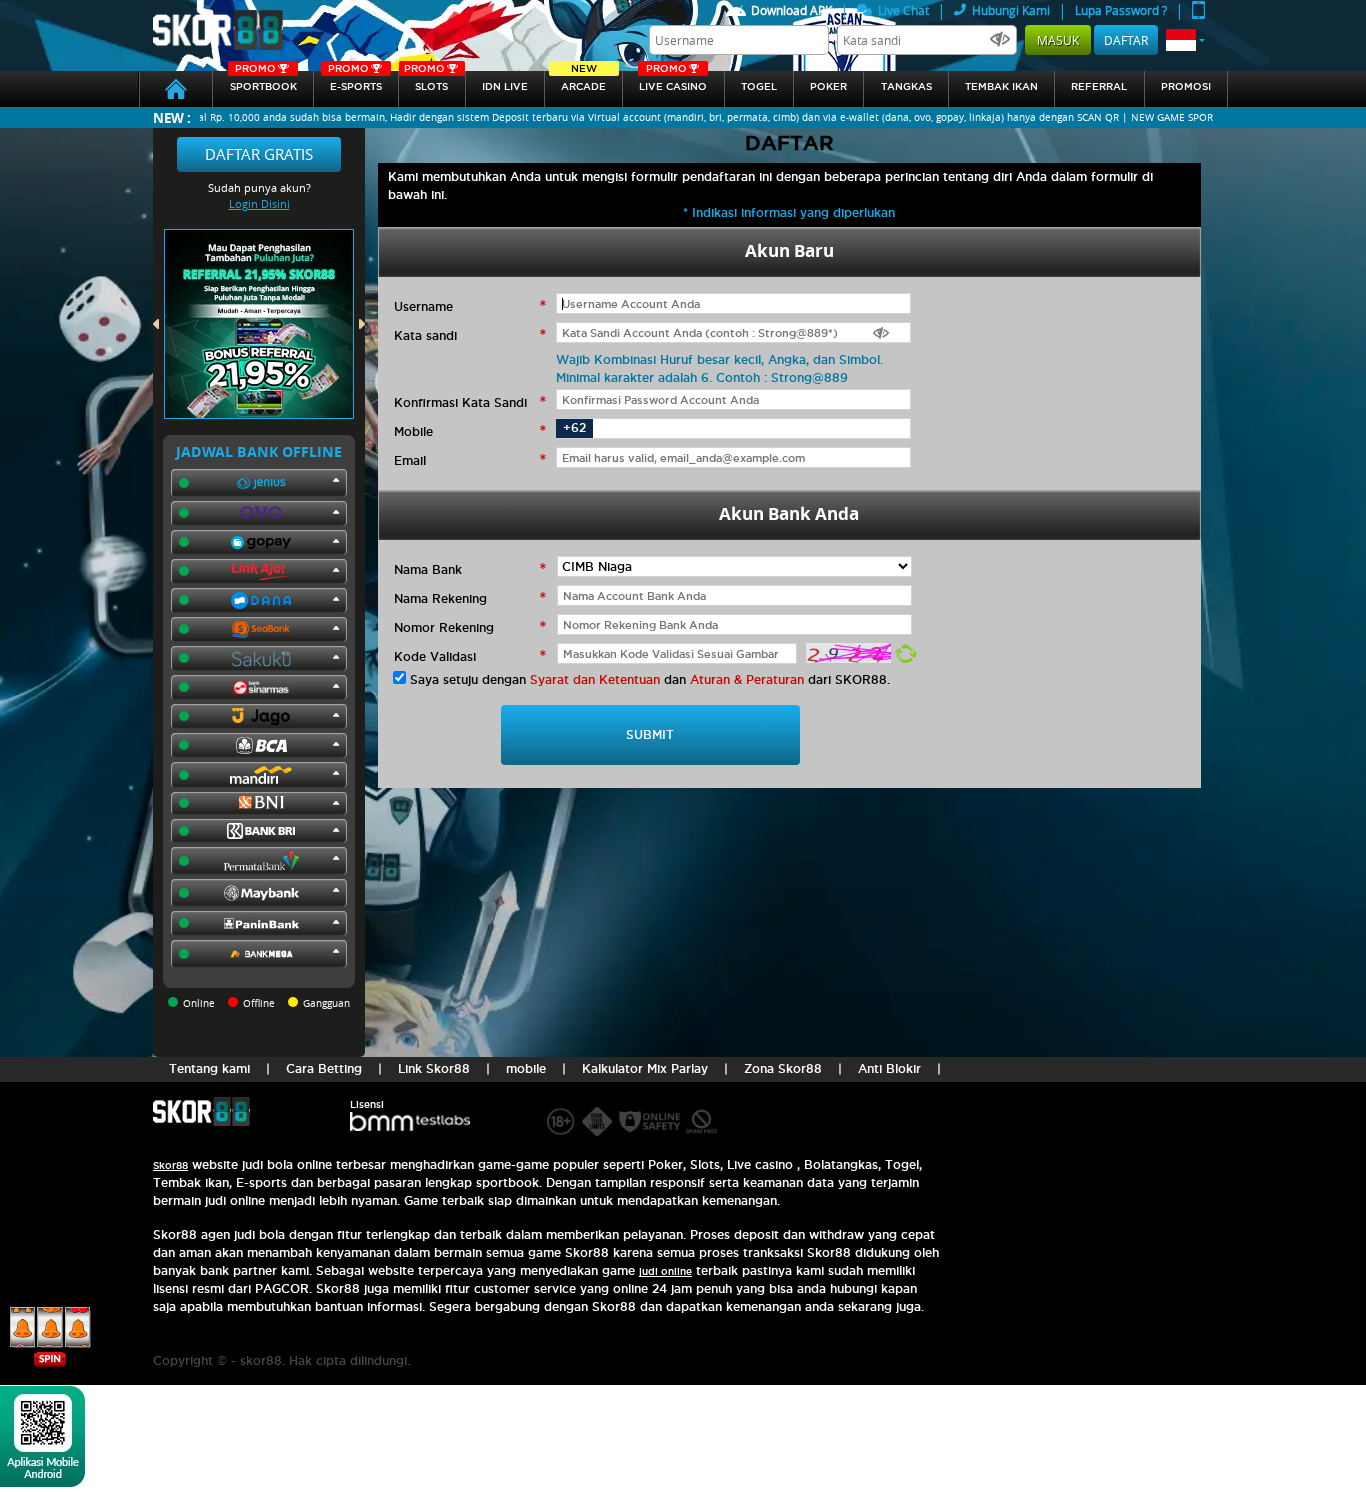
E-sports (355, 81)
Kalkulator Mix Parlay (645, 1068)
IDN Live (505, 86)
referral (1099, 86)
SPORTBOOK (263, 81)
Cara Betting (324, 1068)
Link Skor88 (434, 1068)
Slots (426, 81)
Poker (828, 86)
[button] (1185, 40)
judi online (665, 1271)
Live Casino (673, 81)
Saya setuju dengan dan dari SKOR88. (650, 679)
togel (759, 86)
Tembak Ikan (1001, 86)
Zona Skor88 (783, 1068)
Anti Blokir (889, 1068)
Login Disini (259, 203)
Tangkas (906, 86)
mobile (526, 1068)
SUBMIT (650, 734)
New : (172, 117)
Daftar (1126, 40)
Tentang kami (209, 1068)
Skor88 (170, 1165)
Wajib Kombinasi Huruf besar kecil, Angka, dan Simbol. (719, 359)
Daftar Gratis (259, 154)
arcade (583, 81)
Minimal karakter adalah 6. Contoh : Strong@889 (702, 377)
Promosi (1186, 86)
